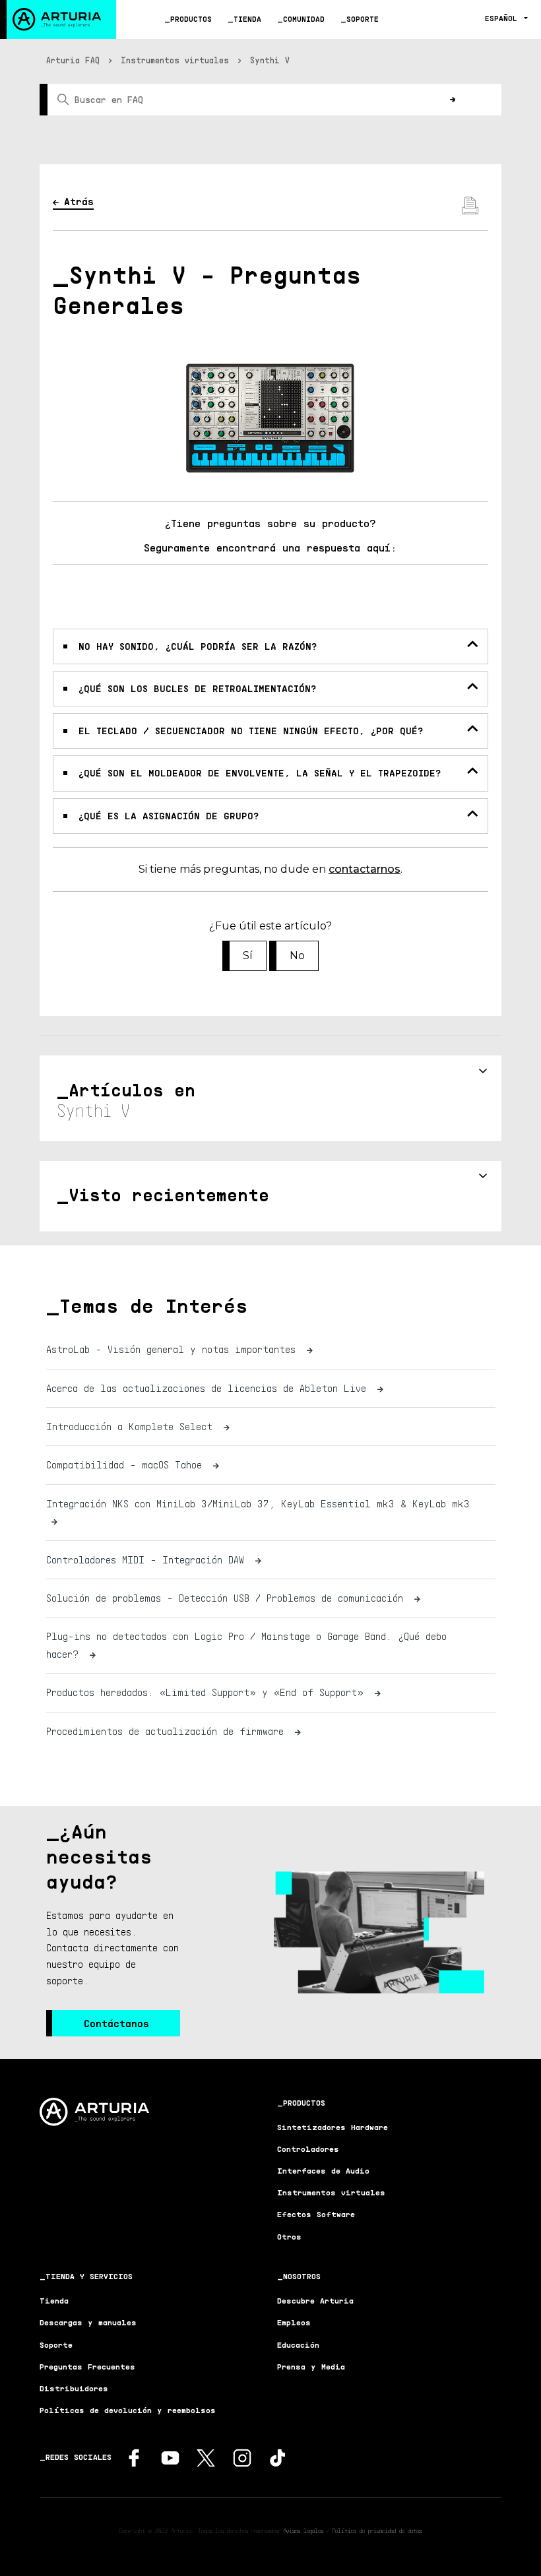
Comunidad (304, 19)
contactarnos (365, 869)
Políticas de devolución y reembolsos (128, 2410)
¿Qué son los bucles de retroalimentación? (197, 688)
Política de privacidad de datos (377, 2530)
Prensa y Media (311, 2367)
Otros (289, 2237)
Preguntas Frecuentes (87, 2367)
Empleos (294, 2322)
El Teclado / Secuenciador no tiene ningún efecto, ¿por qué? (251, 731)
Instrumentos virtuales (175, 60)
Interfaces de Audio (323, 2171)
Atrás (79, 201)
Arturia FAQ (73, 60)
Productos (191, 19)
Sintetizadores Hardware (333, 2127)
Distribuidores (74, 2388)
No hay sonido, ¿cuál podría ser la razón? (198, 646)
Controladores (308, 2149)
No (297, 956)
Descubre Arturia (315, 2301)
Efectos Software (316, 2214)
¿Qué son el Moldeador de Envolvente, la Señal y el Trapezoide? (260, 773)
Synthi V (270, 60)
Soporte (363, 19)
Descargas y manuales (88, 2322)
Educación (298, 2345)
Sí (248, 956)
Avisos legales (303, 2530)
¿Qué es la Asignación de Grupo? (169, 816)
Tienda (247, 19)
